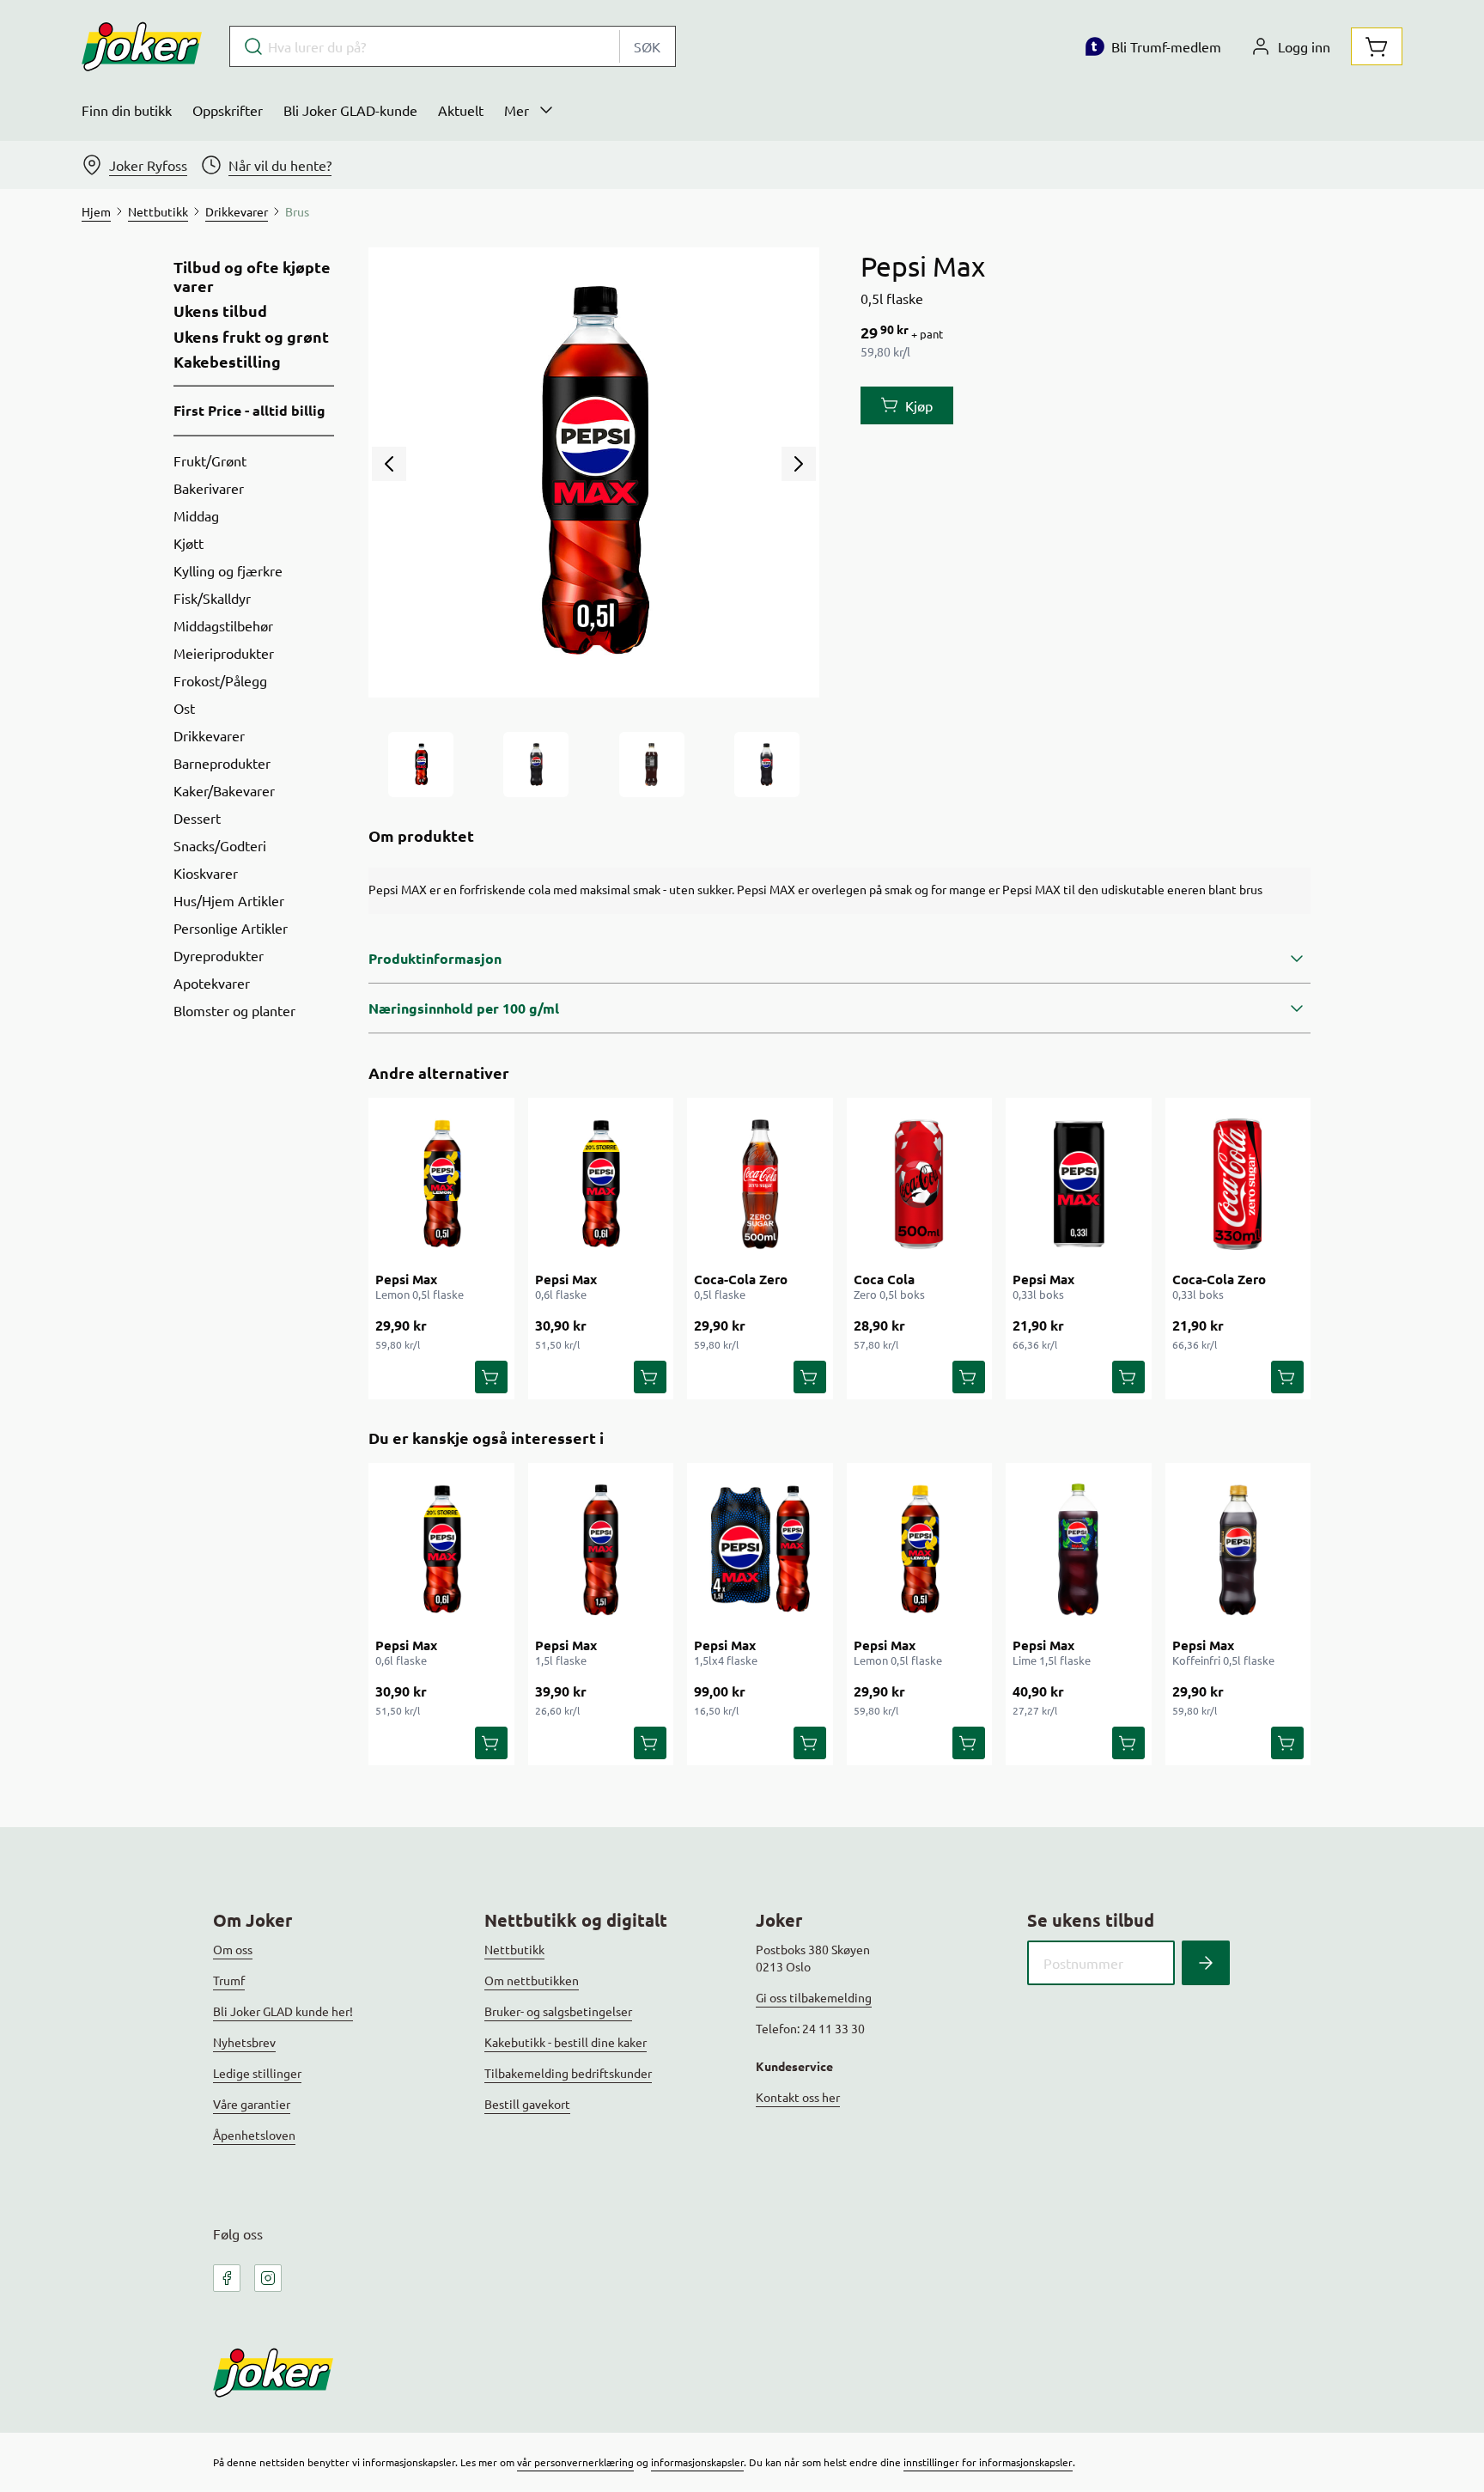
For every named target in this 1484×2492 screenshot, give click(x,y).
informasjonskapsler (697, 2462)
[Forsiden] (536, 765)
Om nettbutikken (532, 1980)
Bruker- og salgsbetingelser (558, 2011)
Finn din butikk (127, 110)
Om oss (233, 1949)
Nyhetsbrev (244, 2042)
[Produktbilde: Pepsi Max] (421, 765)
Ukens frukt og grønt (251, 337)
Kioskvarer (206, 873)
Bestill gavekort (527, 2104)
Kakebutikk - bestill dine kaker (566, 2042)
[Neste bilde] (799, 464)
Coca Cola (884, 1279)
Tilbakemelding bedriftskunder (568, 2073)
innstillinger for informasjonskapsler (988, 2462)
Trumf (229, 1980)
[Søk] (1206, 1963)
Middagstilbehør (223, 625)
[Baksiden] (652, 765)
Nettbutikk (514, 1949)
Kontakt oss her (798, 2097)
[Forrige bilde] (389, 464)
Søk (647, 46)
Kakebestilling (227, 362)
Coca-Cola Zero (741, 1279)
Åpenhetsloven (254, 2135)
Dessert (197, 818)
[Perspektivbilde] (767, 765)
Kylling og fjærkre (228, 570)
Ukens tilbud (220, 311)
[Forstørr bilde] (593, 472)
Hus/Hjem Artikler (229, 900)
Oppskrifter (228, 110)
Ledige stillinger (257, 2073)
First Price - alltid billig (249, 410)
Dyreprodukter (219, 955)
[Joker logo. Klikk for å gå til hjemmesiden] (142, 46)
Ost (184, 708)
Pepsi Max (406, 1279)
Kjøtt (189, 543)
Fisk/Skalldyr (212, 598)
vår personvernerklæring (575, 2462)
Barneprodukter (222, 763)
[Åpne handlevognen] (1377, 46)
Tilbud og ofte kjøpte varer (252, 276)
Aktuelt (461, 110)
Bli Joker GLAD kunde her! (283, 2011)
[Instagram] (268, 2278)
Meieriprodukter (224, 653)
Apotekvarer (212, 983)
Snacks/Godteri (220, 845)
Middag (196, 515)
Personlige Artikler (231, 928)
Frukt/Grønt (210, 460)
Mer (517, 110)
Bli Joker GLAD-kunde (350, 110)
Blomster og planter (234, 1010)
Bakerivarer (209, 488)
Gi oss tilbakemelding (814, 1997)
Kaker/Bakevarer (224, 790)
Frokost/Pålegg (220, 680)
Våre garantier (252, 2104)
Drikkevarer (209, 735)
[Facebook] (227, 2278)
